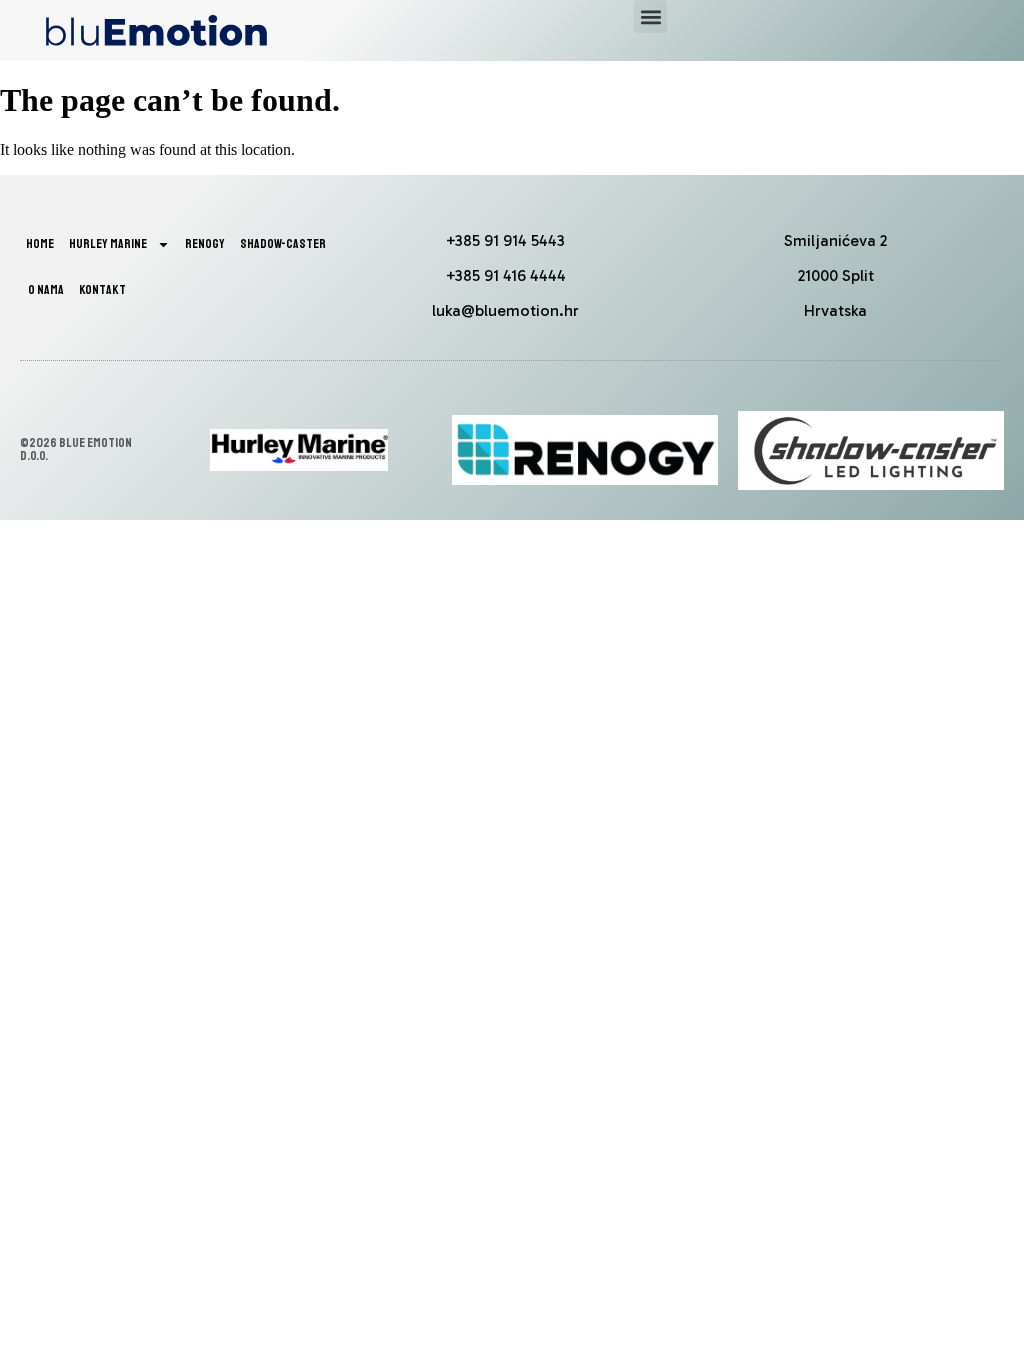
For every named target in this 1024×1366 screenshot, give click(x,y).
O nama (46, 290)
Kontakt (102, 290)
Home (40, 244)
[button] (650, 16)
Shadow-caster (283, 244)
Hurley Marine (108, 244)
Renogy (205, 244)
